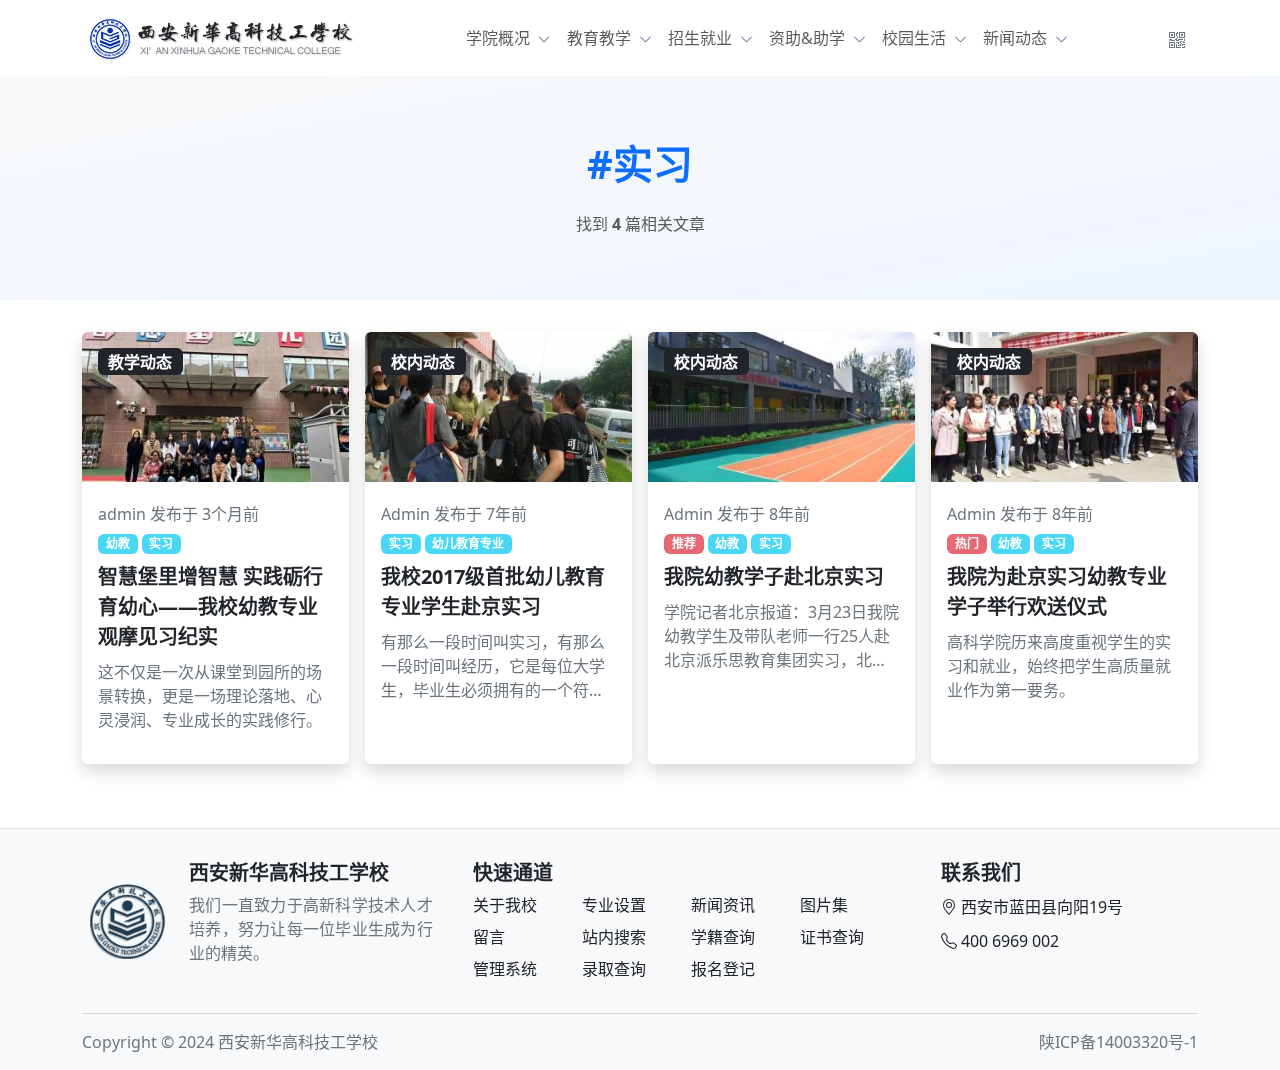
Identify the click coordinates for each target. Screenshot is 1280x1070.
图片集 (824, 905)
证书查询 (832, 937)
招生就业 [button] (702, 38)
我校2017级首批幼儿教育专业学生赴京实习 (493, 591)
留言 (489, 937)
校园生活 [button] (916, 38)
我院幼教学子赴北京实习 (774, 576)
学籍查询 (723, 937)
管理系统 (505, 969)
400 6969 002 (1010, 941)
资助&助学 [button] (809, 38)
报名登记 (723, 969)
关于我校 (505, 905)
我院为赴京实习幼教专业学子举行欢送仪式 (1057, 591)
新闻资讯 (723, 905)
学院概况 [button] (500, 38)
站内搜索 (614, 937)
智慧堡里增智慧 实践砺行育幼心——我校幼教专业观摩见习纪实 (210, 606)
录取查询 (614, 969)
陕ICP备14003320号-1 (1118, 1042)
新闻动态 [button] (1017, 38)
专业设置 (614, 905)
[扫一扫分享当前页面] (1177, 38)
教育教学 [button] (601, 38)
